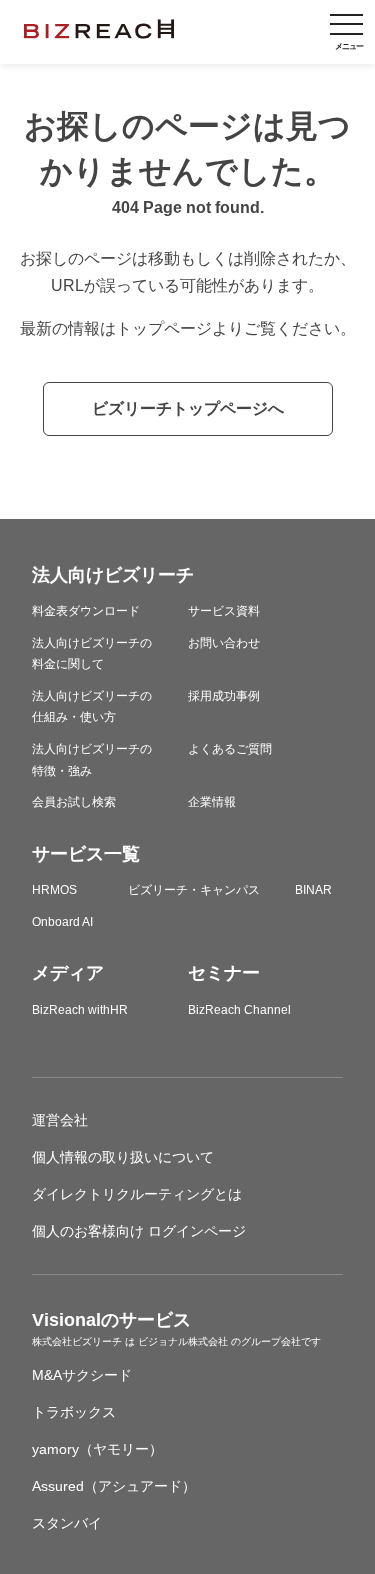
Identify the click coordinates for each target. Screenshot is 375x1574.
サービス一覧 (86, 854)
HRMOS (54, 890)
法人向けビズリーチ (113, 575)
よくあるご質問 (230, 749)
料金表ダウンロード (86, 611)
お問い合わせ (224, 643)
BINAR (313, 890)
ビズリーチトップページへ (188, 408)
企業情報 (212, 802)
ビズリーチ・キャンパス (194, 890)
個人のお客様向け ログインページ (139, 1231)
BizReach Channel (239, 1010)
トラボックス (74, 1412)
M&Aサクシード (82, 1375)
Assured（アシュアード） (114, 1486)
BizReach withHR (80, 1010)
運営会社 (60, 1120)
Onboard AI (62, 922)
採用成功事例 (224, 696)
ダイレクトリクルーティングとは (137, 1194)
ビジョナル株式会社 (184, 1341)
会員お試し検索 (74, 802)
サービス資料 (224, 611)
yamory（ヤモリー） (97, 1449)
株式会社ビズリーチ (78, 1341)
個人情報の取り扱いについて (123, 1157)
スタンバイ (67, 1523)
